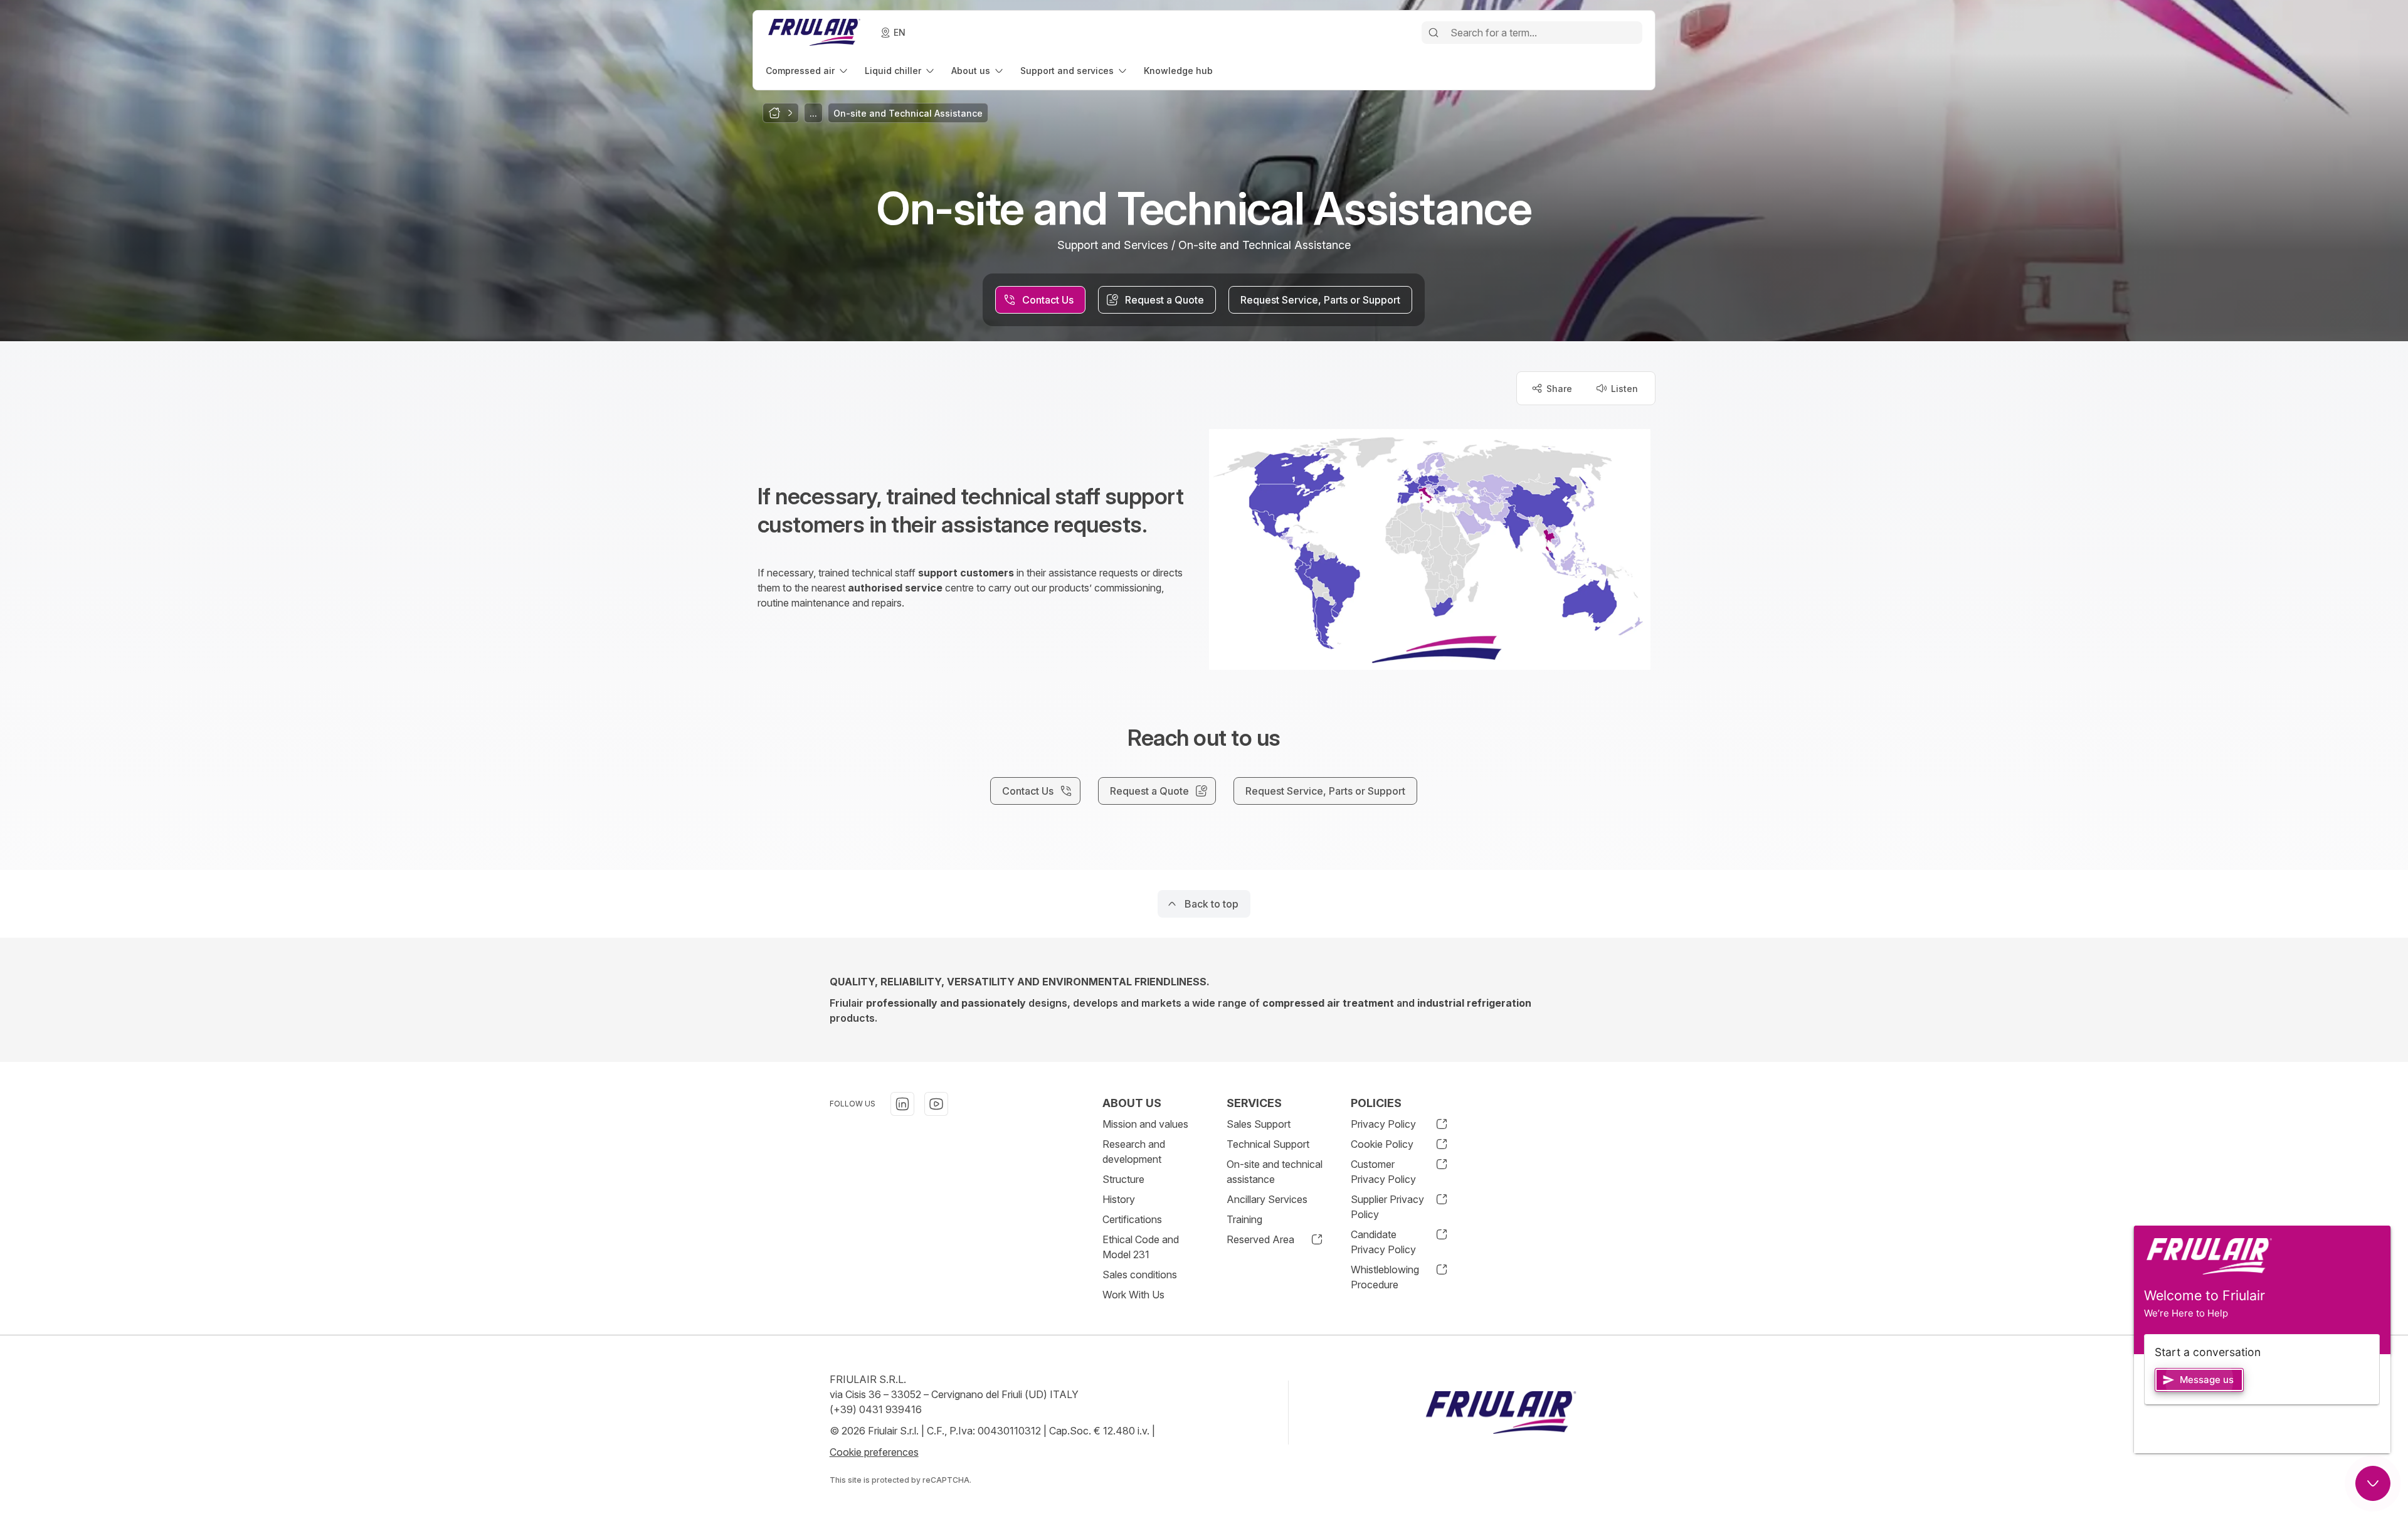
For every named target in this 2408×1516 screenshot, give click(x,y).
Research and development (1134, 1152)
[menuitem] (808, 71)
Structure (1123, 1179)
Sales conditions (1140, 1275)
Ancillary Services (1267, 1199)
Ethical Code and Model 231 (1141, 1247)
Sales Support (1259, 1124)
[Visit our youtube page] (936, 1104)
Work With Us (1133, 1295)
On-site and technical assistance (1275, 1172)
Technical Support (1268, 1144)
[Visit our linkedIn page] (902, 1104)
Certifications (1132, 1219)
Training (1244, 1219)
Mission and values (1145, 1124)
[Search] (1434, 33)
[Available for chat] (2373, 1483)
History (1119, 1199)
